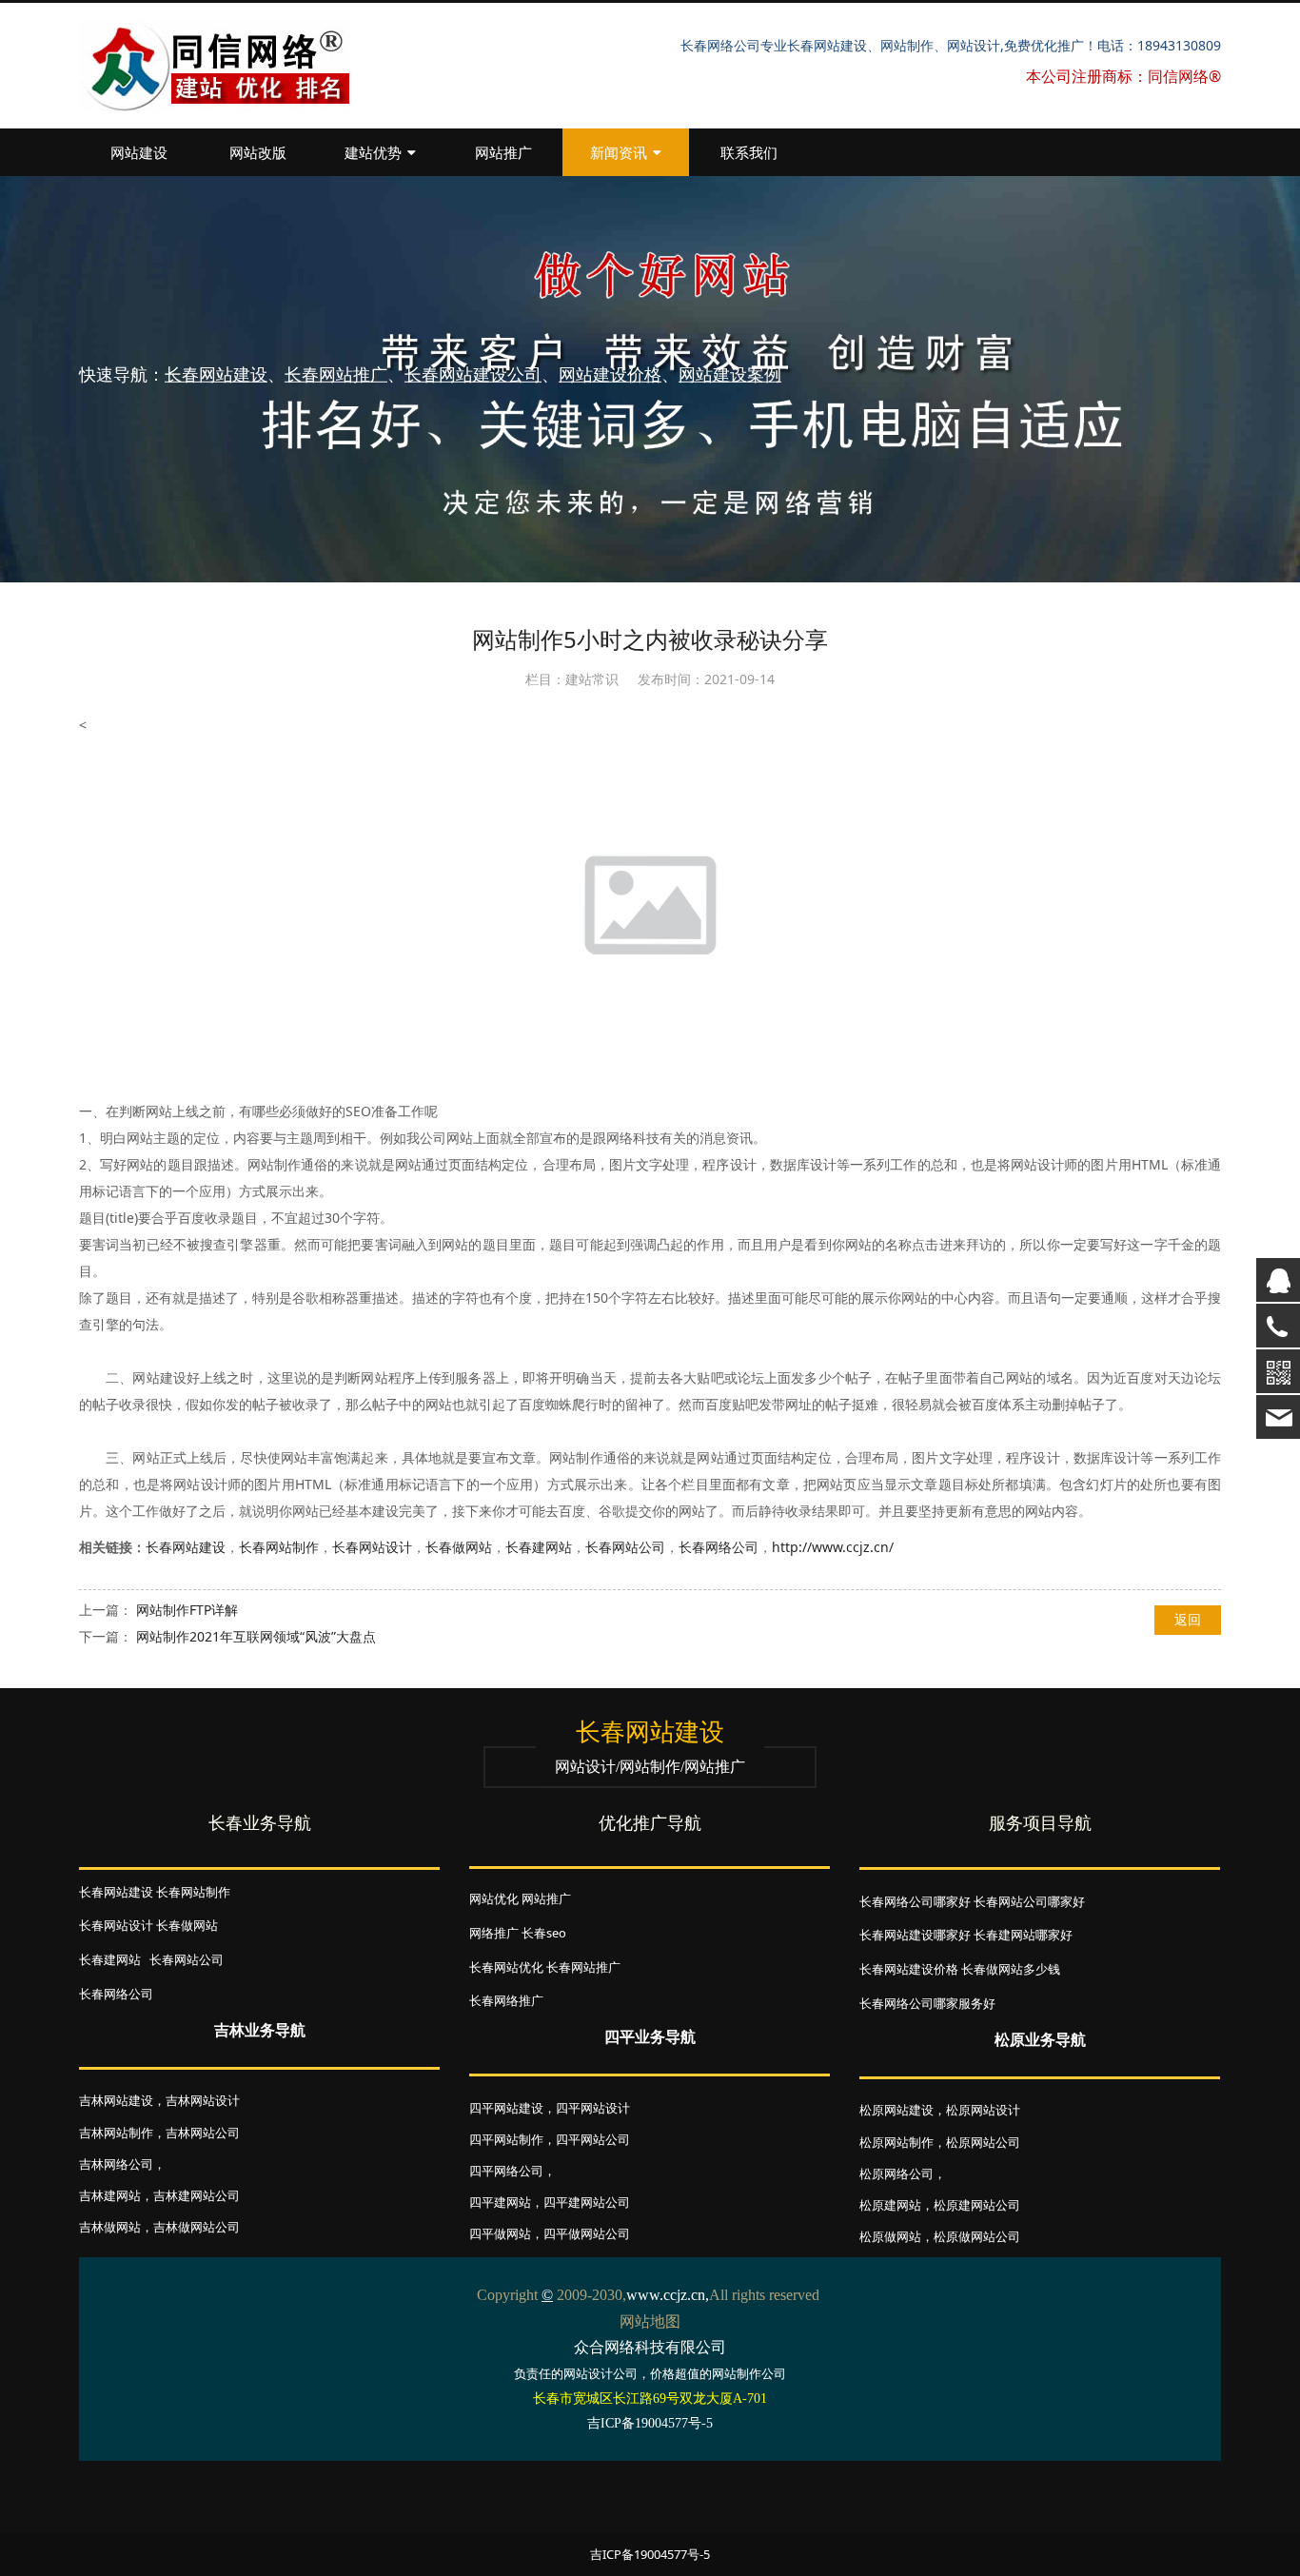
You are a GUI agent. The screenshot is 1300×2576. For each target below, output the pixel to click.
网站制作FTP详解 (187, 1610)
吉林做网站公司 (197, 2227)
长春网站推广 (583, 1967)
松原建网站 (890, 2205)
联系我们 (749, 152)
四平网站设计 (593, 2108)
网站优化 (494, 1898)
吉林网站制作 (116, 2133)
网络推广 (494, 1933)
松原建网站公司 (977, 2205)
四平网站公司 (593, 2139)
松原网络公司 (896, 2173)
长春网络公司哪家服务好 (927, 2003)
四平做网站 (500, 2233)
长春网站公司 (625, 1547)
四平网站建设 (506, 2108)
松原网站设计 (983, 2110)
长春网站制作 (279, 1547)
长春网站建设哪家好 (915, 1935)
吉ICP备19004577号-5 (650, 2554)
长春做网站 (459, 1547)
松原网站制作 (896, 2142)
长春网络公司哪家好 (915, 1901)
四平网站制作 (506, 2139)
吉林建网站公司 (197, 2195)
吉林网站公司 (203, 2133)
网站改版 (258, 152)
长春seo (544, 1933)
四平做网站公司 (587, 2233)
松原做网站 (890, 2236)
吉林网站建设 (116, 2100)
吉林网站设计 (203, 2100)
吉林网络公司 (116, 2164)
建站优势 (373, 152)
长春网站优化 (506, 1967)
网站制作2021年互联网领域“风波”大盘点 (256, 1636)
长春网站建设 (186, 1547)
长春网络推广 (506, 2000)
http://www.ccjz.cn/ (833, 1547)
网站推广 (503, 152)
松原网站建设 (896, 2110)
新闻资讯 (619, 152)
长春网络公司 (719, 1547)
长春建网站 (539, 1547)
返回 (1188, 1619)
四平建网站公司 (587, 2202)
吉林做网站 (110, 2227)
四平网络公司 (506, 2171)
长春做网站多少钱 (1011, 1969)
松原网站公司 (983, 2142)
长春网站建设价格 (909, 1969)
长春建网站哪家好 (1023, 1935)
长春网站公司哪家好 (1029, 1901)
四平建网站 (500, 2202)
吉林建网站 (110, 2195)
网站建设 (139, 152)
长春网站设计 (372, 1547)
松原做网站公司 (977, 2236)
